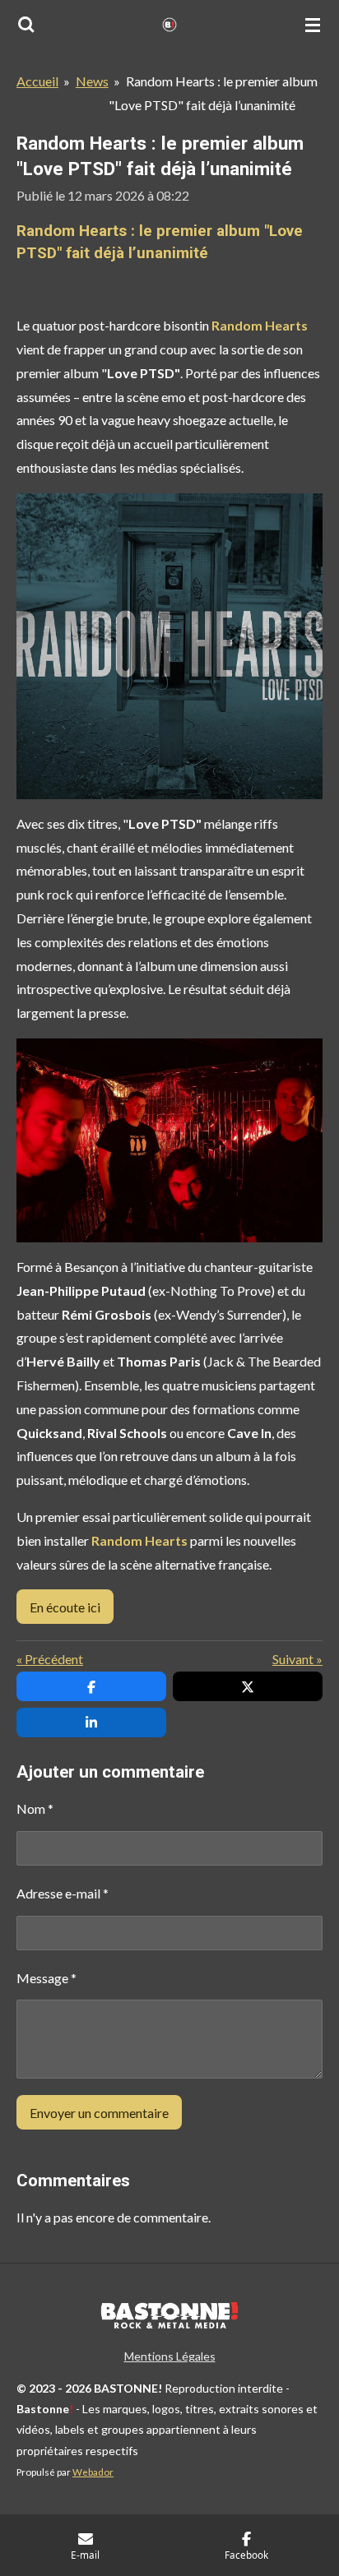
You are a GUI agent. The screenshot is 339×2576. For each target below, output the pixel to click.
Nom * (35, 1808)
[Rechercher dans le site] (26, 25)
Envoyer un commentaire (99, 2113)
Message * (46, 1978)
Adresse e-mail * (63, 1893)
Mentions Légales (170, 2356)
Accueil (37, 81)
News (92, 81)
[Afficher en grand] (169, 646)
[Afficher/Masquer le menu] (313, 25)
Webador (93, 2472)
